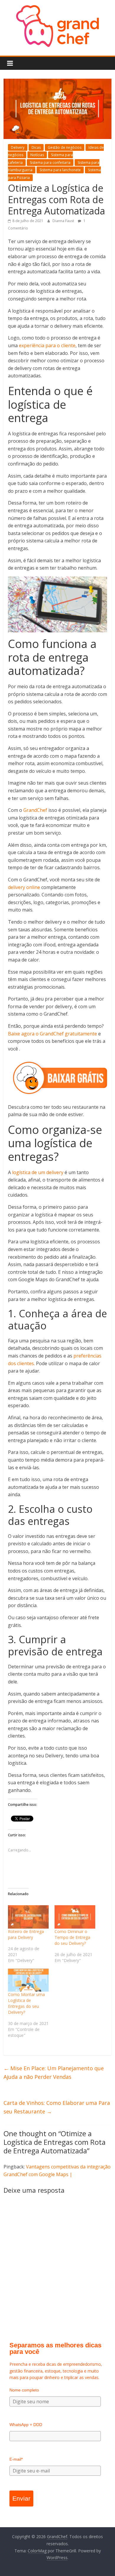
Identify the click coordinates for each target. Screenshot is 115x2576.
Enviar (21, 2498)
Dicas (36, 147)
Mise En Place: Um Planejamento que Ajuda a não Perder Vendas (54, 2072)
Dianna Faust (64, 221)
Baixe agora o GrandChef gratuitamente (52, 1034)
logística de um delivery (38, 1172)
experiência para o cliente (47, 345)
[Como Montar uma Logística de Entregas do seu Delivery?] (28, 1980)
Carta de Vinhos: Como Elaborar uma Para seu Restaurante (57, 2107)
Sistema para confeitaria (50, 163)
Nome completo (24, 2390)
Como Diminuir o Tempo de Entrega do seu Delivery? (72, 1937)
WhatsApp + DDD (26, 2425)
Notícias (37, 155)
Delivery (18, 147)
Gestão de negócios (65, 147)
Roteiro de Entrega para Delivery (26, 1934)
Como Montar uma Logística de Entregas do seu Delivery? (26, 2003)
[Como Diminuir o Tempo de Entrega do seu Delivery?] (75, 1917)
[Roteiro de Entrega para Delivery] (28, 1917)
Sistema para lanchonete (60, 170)
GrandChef (35, 810)
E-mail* (16, 2459)
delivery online (24, 887)
